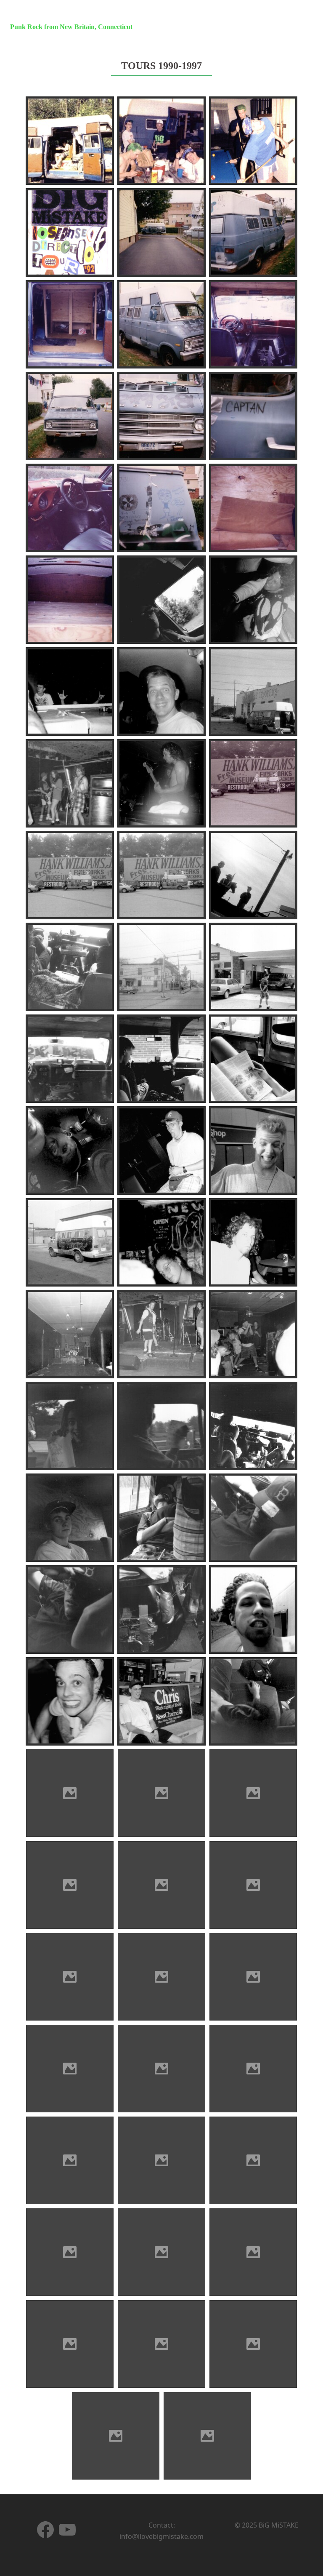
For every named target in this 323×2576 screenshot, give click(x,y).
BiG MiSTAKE (43, 14)
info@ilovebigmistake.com (161, 2536)
